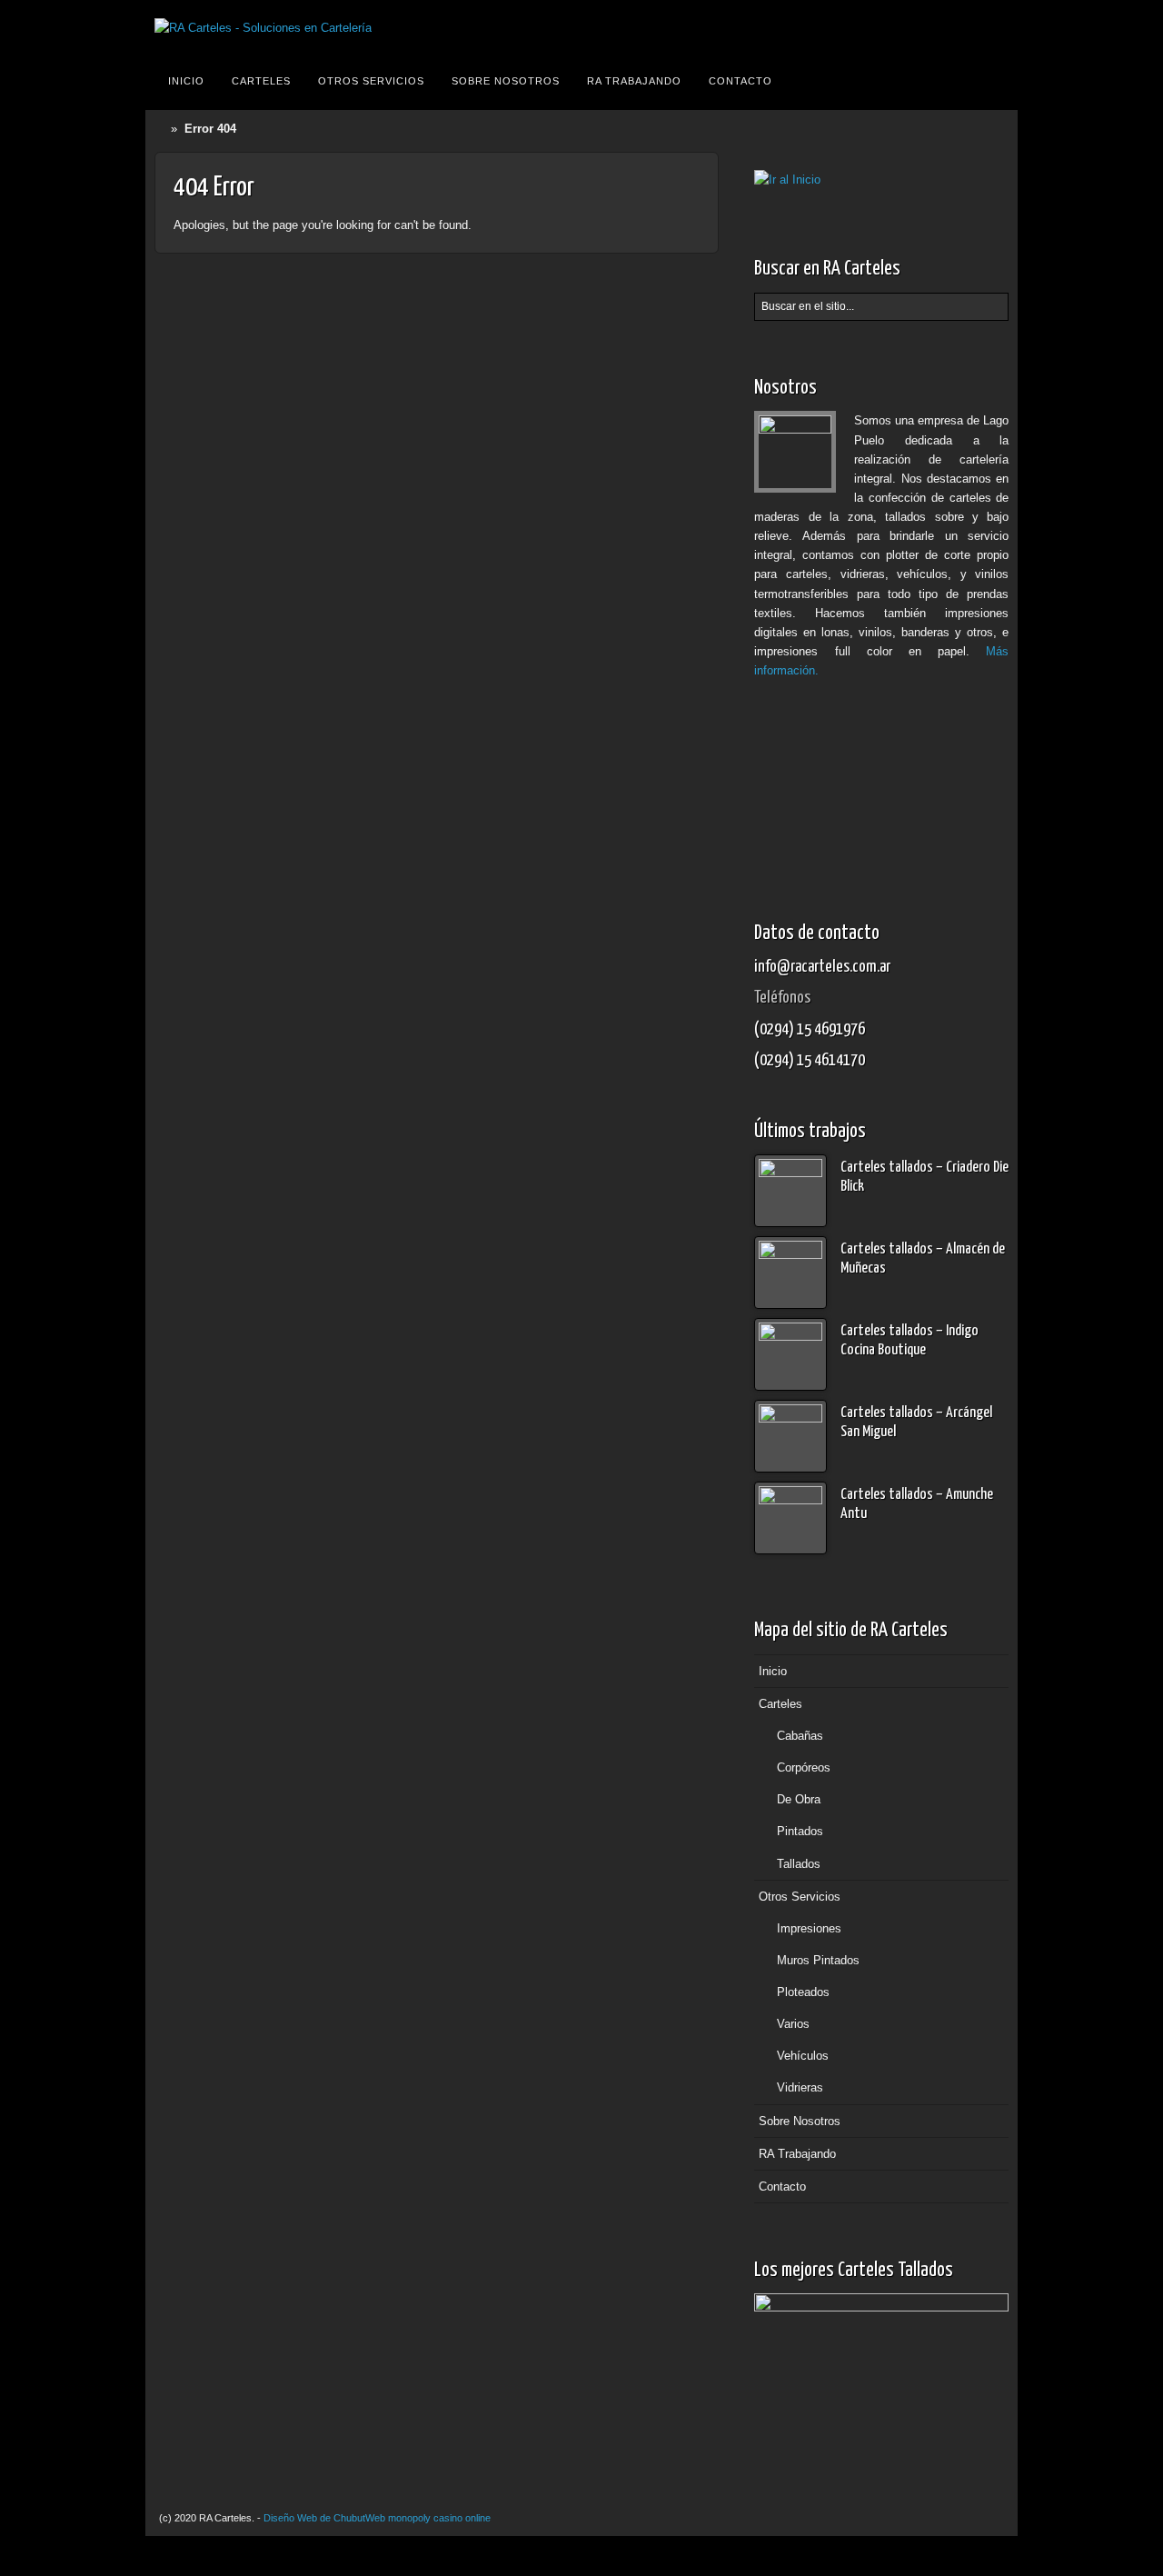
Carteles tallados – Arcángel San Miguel (916, 1423)
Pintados (800, 1831)
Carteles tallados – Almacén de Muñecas (923, 1259)
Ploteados (803, 1992)
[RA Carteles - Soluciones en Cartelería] (263, 28)
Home (163, 129)
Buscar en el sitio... (992, 81)
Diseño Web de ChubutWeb (324, 2518)
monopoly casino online (439, 2518)
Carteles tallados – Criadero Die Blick (924, 1177)
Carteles (261, 81)
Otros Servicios (371, 81)
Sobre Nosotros (506, 81)
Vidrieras (800, 2087)
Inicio (186, 81)
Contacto (741, 81)
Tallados (799, 1864)
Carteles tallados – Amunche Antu (917, 1504)
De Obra (799, 1799)
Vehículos (803, 2056)
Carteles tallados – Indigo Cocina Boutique (910, 1341)
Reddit (991, 28)
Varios (793, 2024)
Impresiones (809, 1928)
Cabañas (800, 1736)
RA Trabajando (634, 81)
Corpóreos (804, 1767)
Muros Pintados (818, 1960)
